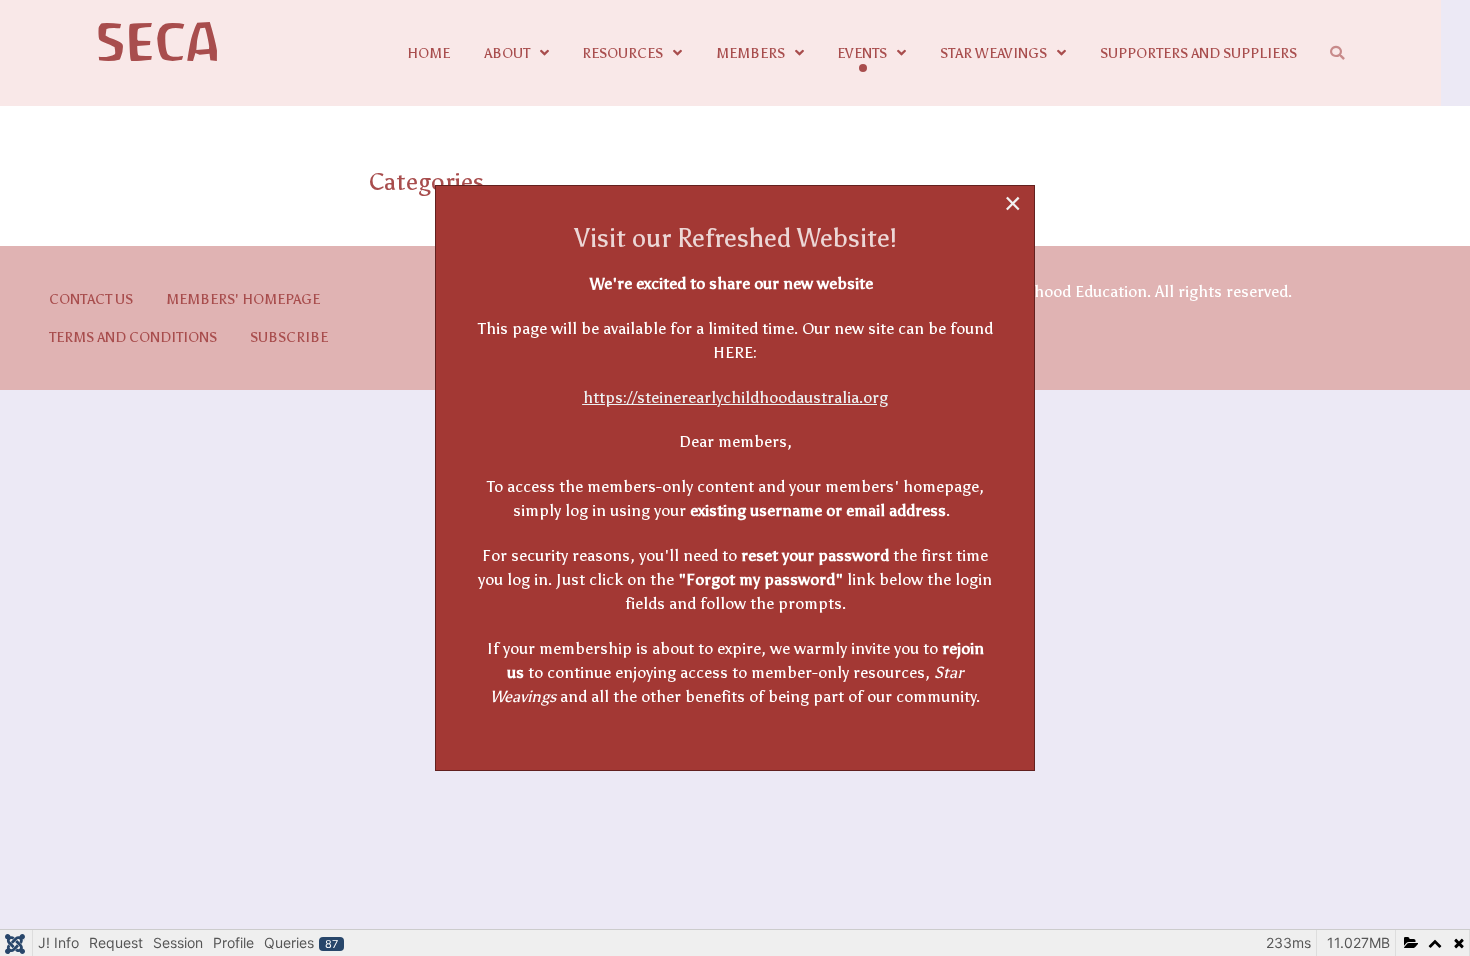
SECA (158, 43)
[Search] (1340, 53)
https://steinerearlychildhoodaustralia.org (735, 397)
